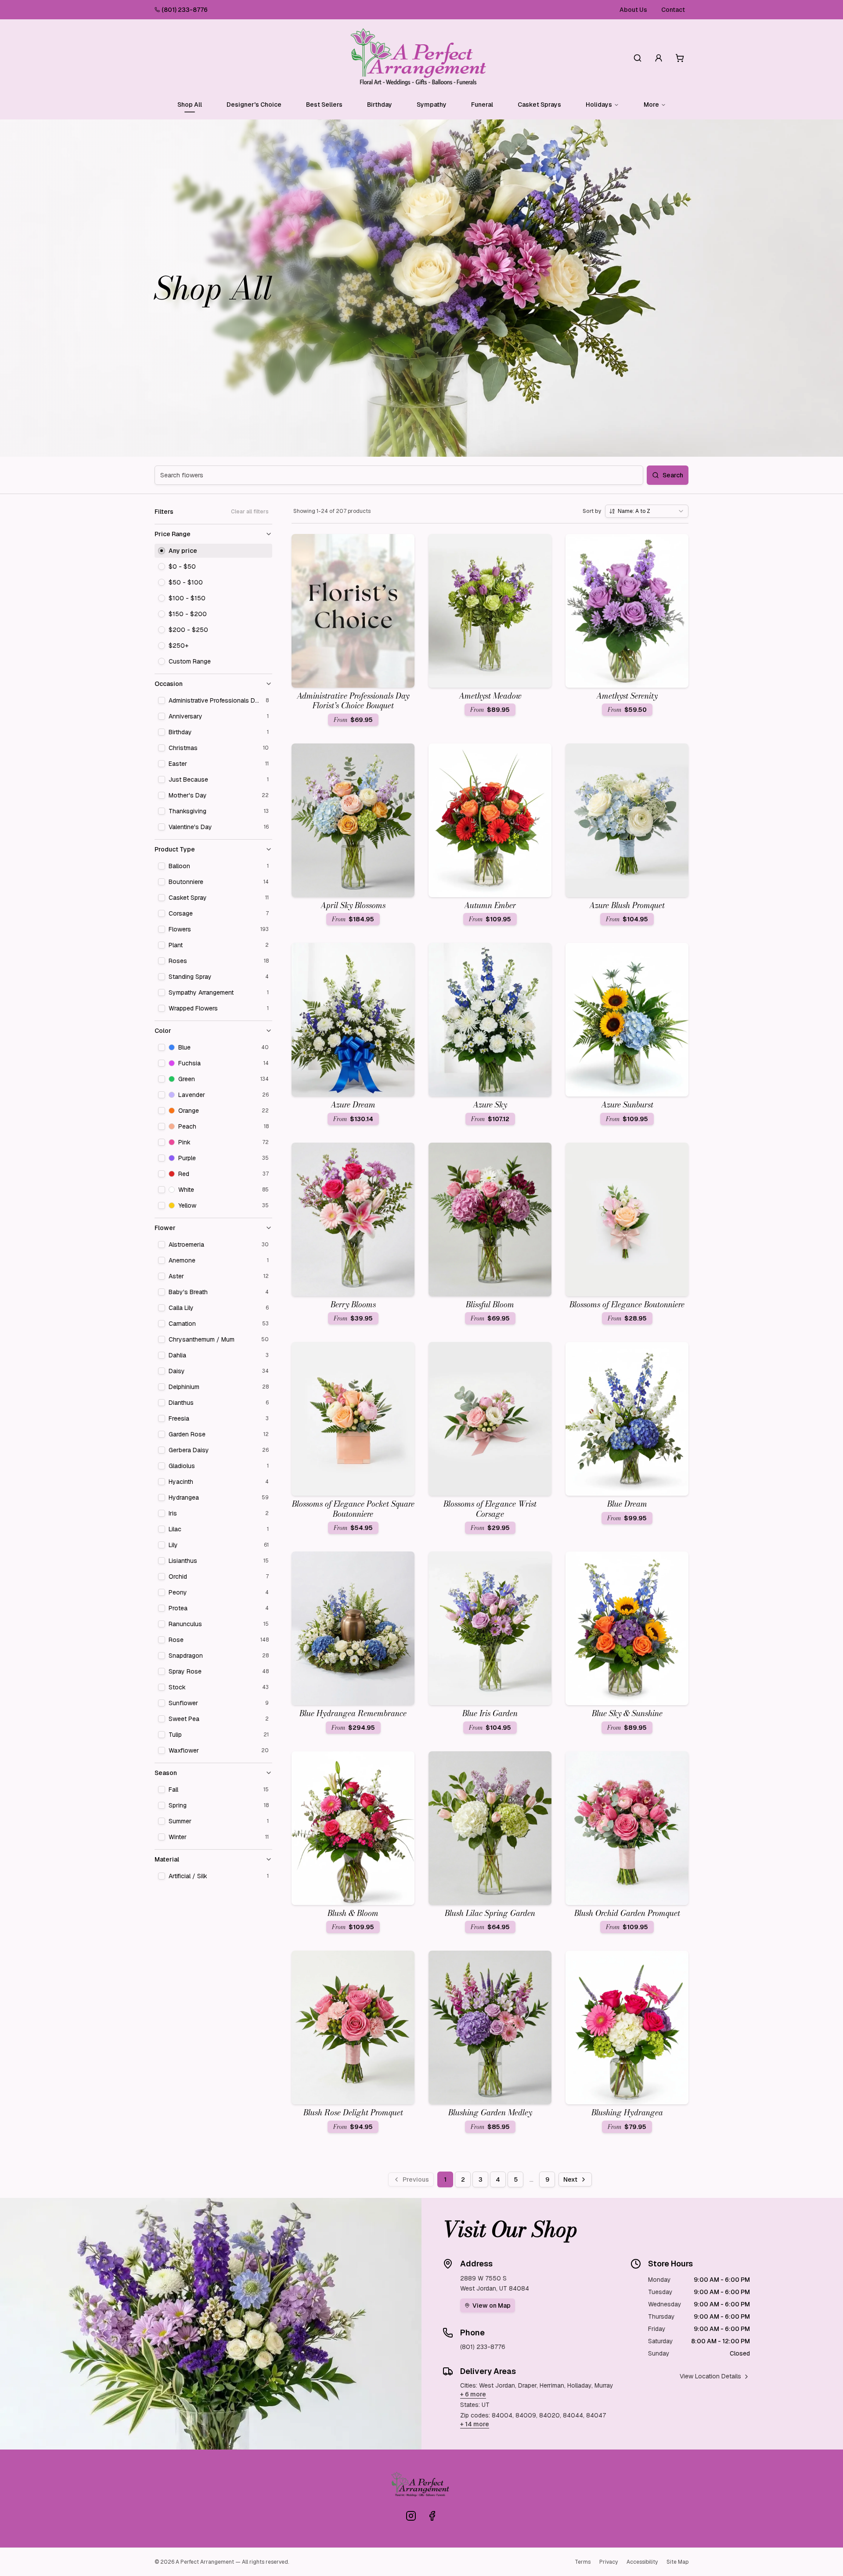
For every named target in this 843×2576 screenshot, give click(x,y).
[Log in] (659, 58)
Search (673, 475)
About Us (633, 10)
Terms (583, 2562)
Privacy (609, 2562)
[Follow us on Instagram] (411, 2516)
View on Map (492, 2305)
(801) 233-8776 (185, 10)
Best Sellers (324, 105)
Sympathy (432, 105)
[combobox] (647, 511)
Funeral (482, 105)
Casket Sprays (539, 105)
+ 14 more (475, 2424)
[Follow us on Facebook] (432, 2516)
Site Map (677, 2562)
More (651, 105)
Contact (673, 10)
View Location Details (710, 2376)
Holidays (599, 105)
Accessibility (642, 2562)
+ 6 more (473, 2394)
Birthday (380, 105)
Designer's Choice (254, 105)
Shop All (190, 105)
